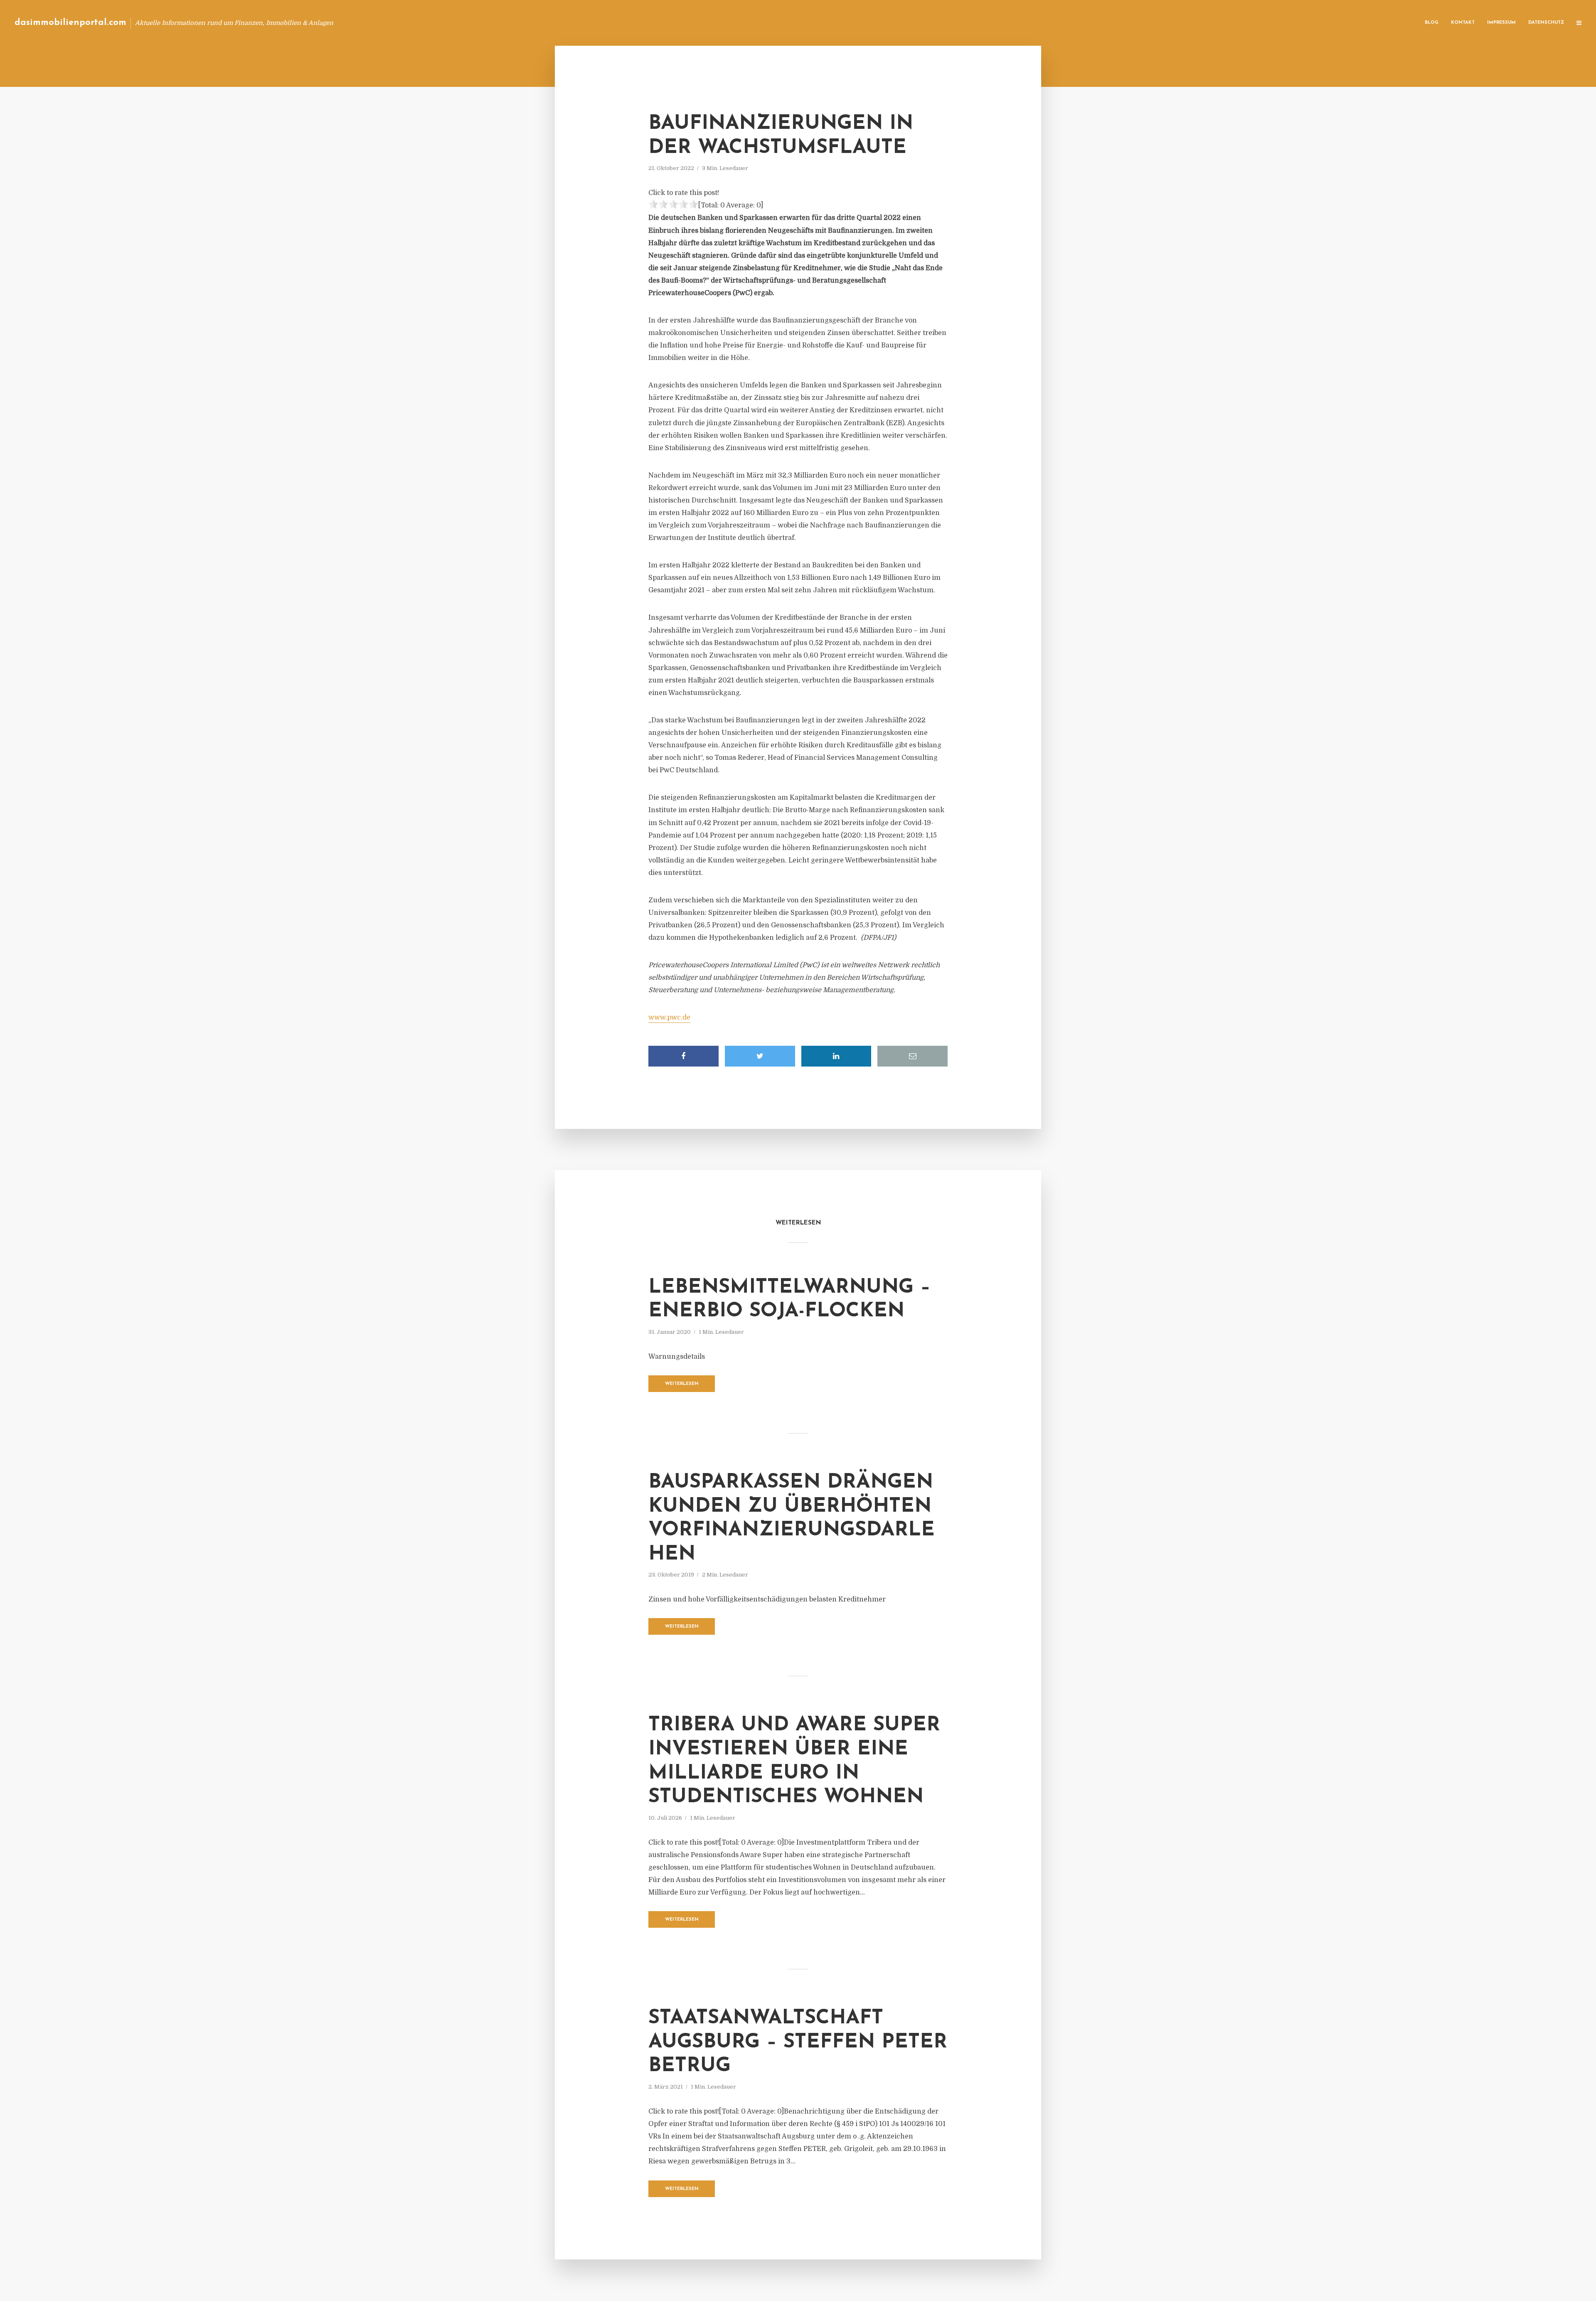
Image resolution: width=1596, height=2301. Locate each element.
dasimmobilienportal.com (70, 23)
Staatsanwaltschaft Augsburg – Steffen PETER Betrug (798, 2042)
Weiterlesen (682, 1384)
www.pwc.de (669, 1017)
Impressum (1501, 23)
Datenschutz (1546, 23)
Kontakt (1463, 23)
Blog (1432, 23)
